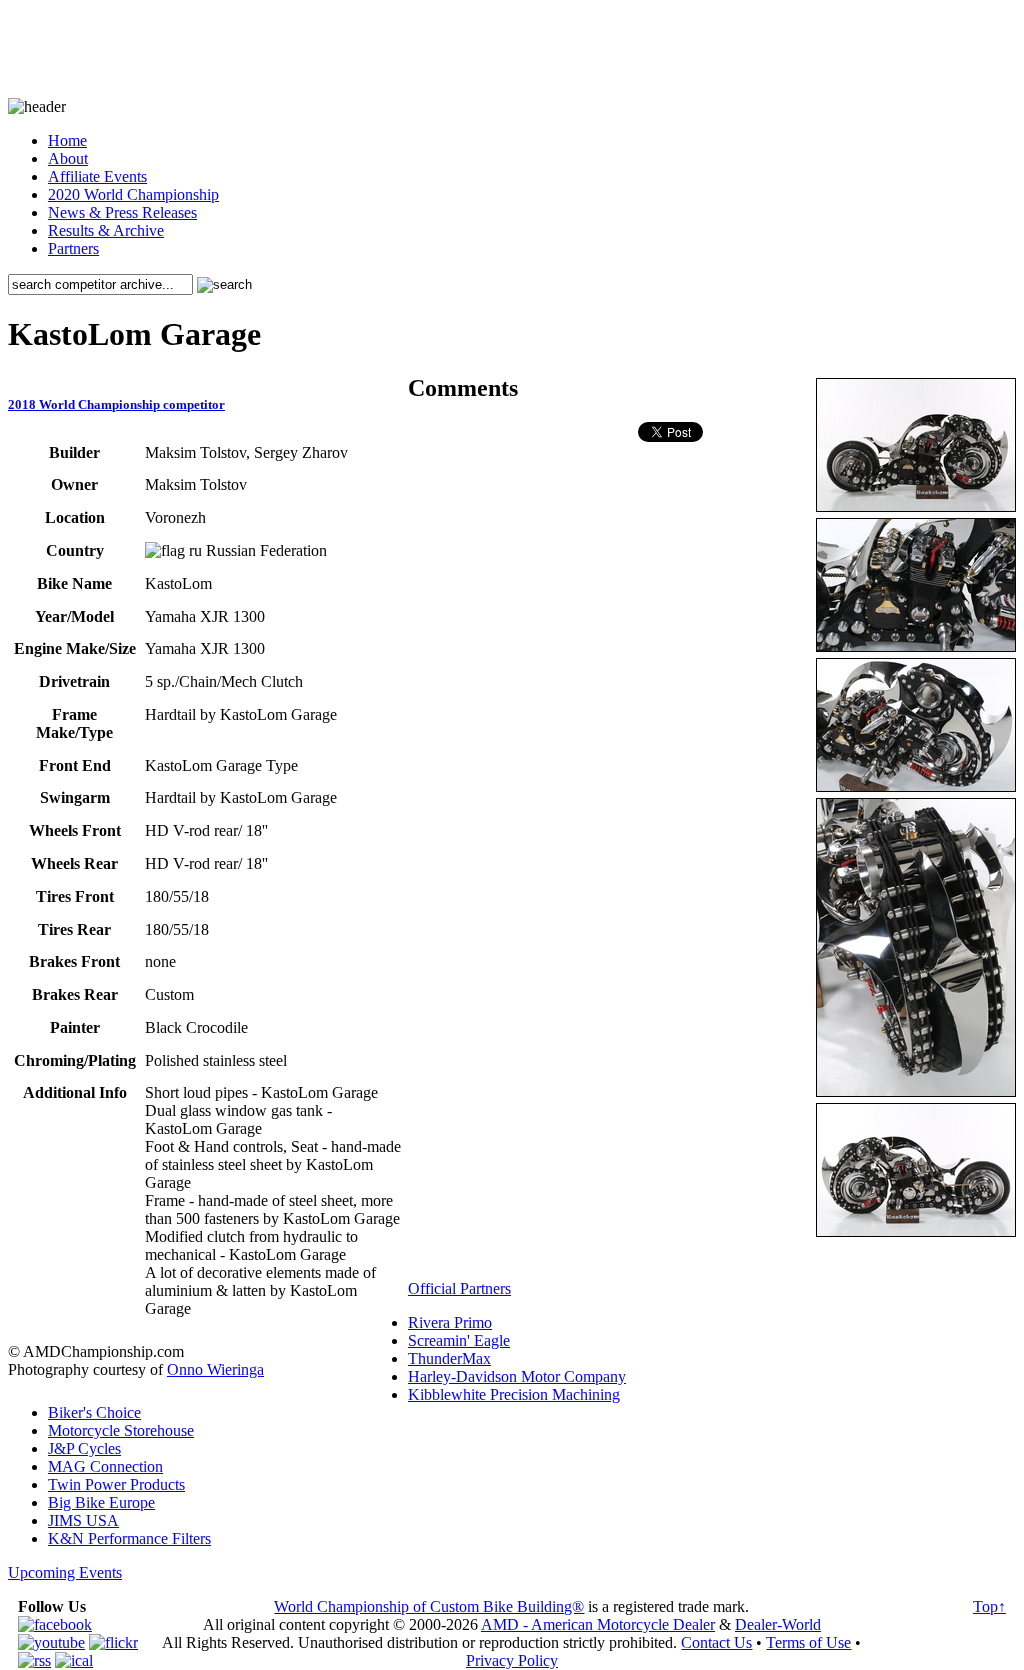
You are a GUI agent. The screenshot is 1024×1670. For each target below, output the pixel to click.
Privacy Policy (512, 1660)
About (68, 158)
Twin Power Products (116, 1484)
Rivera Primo (450, 1322)
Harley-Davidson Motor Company (517, 1376)
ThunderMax (449, 1358)
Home (67, 140)
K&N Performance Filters (129, 1538)
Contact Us (716, 1642)
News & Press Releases (122, 212)
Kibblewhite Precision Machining (514, 1394)
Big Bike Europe (101, 1502)
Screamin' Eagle (459, 1340)
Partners (73, 248)
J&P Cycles (84, 1448)
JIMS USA (83, 1520)
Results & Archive (106, 230)
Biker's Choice (94, 1412)
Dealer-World (778, 1624)
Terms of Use (808, 1642)
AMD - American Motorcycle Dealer (598, 1624)
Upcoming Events (65, 1572)
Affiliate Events (97, 176)
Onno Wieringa (215, 1369)
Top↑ (989, 1606)
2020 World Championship (133, 194)
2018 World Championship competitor (116, 404)
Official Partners (459, 1288)
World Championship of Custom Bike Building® (429, 1606)
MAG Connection (105, 1466)
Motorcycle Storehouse (121, 1430)
